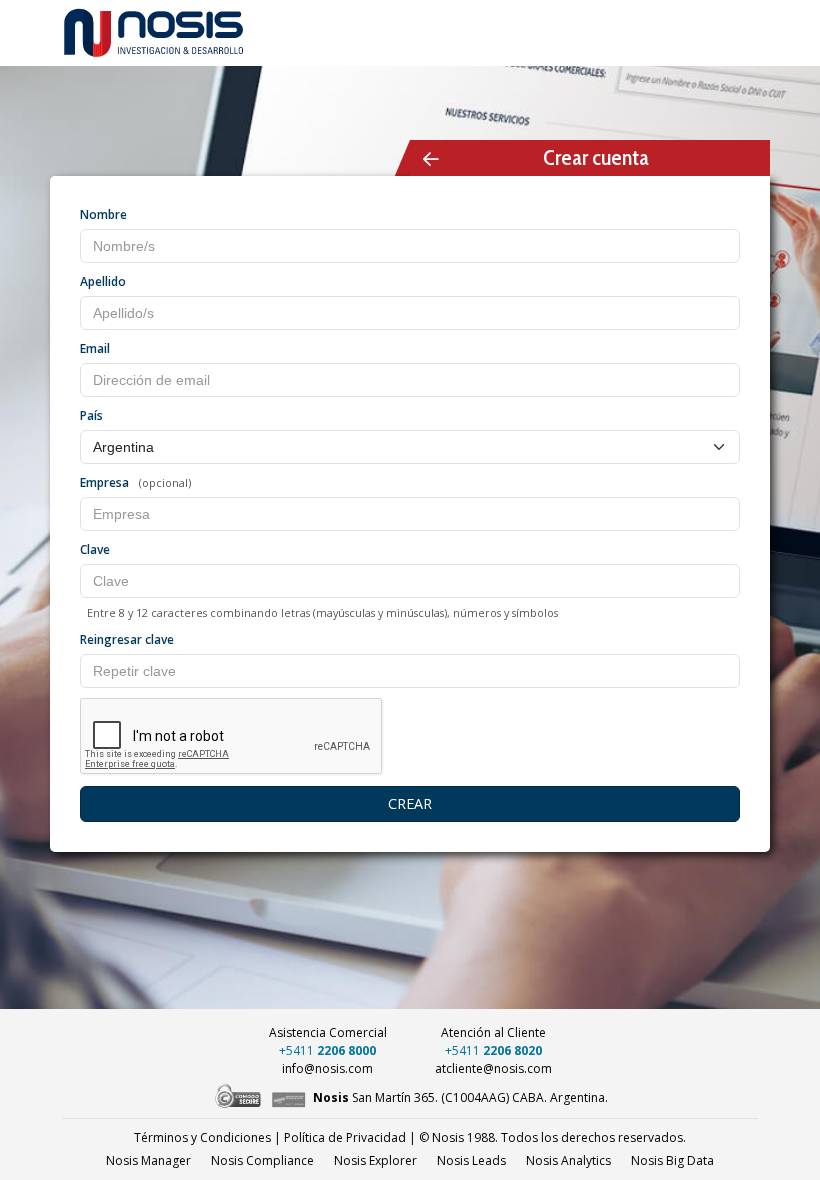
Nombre (103, 214)
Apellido (103, 281)
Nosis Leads (471, 1160)
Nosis (672, 1160)
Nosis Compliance (262, 1160)
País (91, 415)
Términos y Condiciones (202, 1137)
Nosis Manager (148, 1160)
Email (95, 348)
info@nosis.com (327, 1068)
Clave (95, 549)
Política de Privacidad (345, 1137)
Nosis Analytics (568, 1160)
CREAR (410, 803)
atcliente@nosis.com (493, 1068)
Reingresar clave (127, 639)
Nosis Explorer (375, 1160)
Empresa (104, 482)
